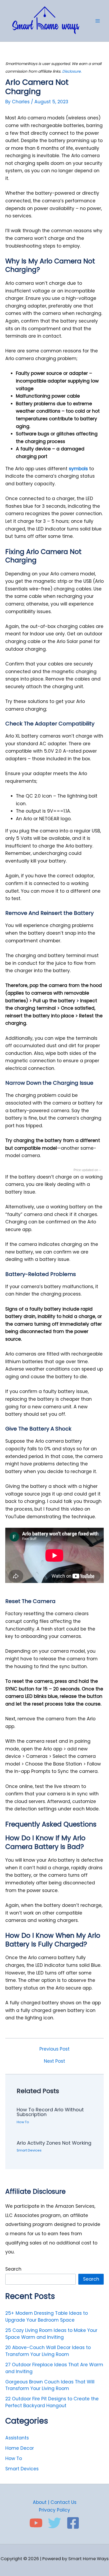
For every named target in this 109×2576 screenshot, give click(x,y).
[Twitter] (54, 2523)
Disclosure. (72, 71)
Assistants (17, 2438)
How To (23, 2122)
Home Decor (20, 2448)
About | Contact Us (55, 2502)
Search (13, 2269)
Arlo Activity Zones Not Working (54, 2143)
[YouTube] (36, 2523)
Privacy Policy (54, 2510)
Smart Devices (29, 2150)
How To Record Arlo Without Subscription (50, 2112)
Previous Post (54, 2049)
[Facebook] (73, 2523)
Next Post (54, 2061)
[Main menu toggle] (98, 21)
